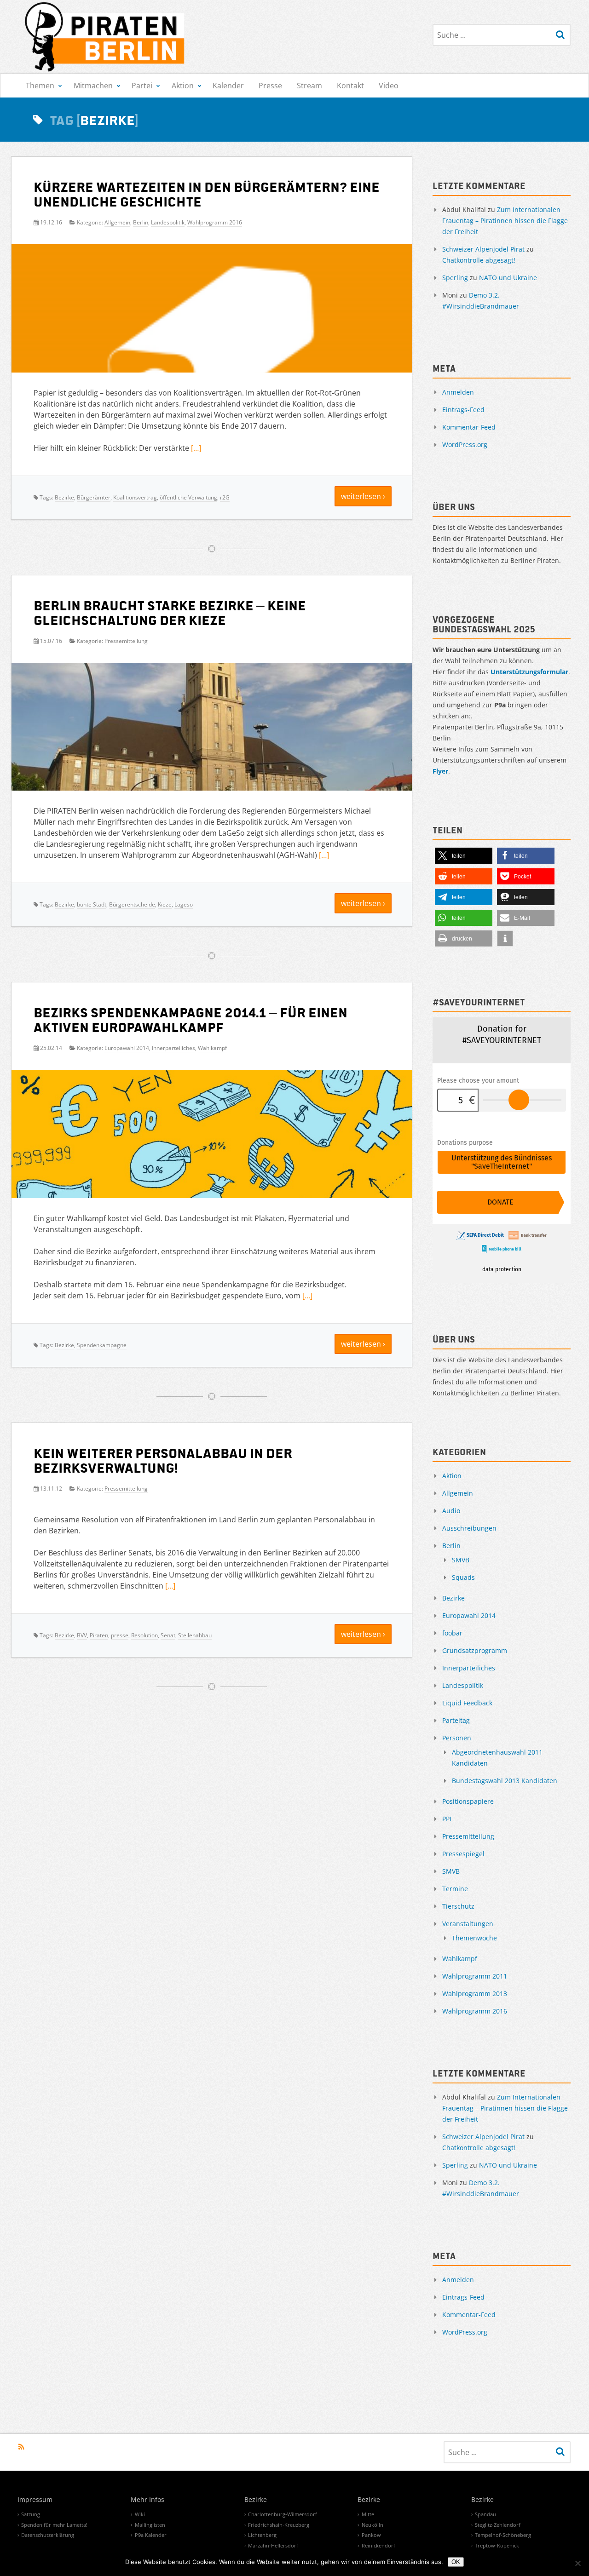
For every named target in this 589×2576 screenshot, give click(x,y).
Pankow (371, 2535)
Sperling (455, 278)
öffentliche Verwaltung (188, 497)
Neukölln (372, 2525)
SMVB (461, 1560)
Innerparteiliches (173, 1048)
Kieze (165, 904)
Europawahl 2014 (127, 1048)
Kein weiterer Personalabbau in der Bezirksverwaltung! (163, 1460)
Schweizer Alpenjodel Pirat (483, 249)
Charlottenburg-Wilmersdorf (283, 2514)
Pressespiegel (463, 1854)
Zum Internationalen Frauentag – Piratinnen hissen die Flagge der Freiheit (505, 221)
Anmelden (458, 392)
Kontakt (350, 86)
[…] (196, 448)
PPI (447, 1819)
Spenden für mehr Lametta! (54, 2525)
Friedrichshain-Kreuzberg (279, 2525)
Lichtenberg (262, 2535)
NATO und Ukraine (508, 278)
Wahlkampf (212, 1048)
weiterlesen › (363, 496)
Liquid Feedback (467, 1703)
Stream (309, 86)
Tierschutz (458, 1906)
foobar (452, 1633)
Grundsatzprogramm (475, 1650)
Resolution (144, 1635)
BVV (82, 1635)
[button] (464, 856)
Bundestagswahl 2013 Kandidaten (505, 1781)
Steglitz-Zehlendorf (498, 2525)
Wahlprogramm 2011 (475, 1976)
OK (456, 2562)
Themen (40, 86)
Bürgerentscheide (132, 904)
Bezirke (64, 497)
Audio (451, 1511)
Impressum (35, 2500)
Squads (463, 1577)
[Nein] (577, 2563)
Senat (168, 1635)
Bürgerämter (94, 497)
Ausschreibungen (469, 1528)
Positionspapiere (468, 1801)
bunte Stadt (92, 904)
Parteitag (456, 1720)
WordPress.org (465, 445)
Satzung (31, 2514)
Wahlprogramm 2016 (215, 222)
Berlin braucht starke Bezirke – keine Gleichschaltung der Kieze (170, 612)
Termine (455, 1889)
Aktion (183, 86)
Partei (142, 86)
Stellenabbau (195, 1635)
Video (389, 86)
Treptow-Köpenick (497, 2545)
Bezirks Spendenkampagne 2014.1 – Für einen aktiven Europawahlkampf (191, 1019)
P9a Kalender (151, 2535)
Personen (457, 1738)
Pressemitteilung (126, 641)
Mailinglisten (150, 2525)
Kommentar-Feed (469, 427)
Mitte (368, 2514)
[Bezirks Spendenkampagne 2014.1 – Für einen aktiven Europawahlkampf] (212, 1182)
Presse (270, 86)
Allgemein (117, 222)
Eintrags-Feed (463, 410)
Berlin (141, 222)
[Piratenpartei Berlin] (105, 37)
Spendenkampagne (102, 1345)
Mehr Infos (147, 2500)
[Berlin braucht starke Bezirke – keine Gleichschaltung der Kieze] (212, 730)
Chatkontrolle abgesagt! (479, 260)
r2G (225, 497)
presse (120, 1635)
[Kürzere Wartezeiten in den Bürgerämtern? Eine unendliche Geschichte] (212, 363)
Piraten (99, 1635)
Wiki (140, 2514)
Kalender (228, 86)
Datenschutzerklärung (48, 2535)
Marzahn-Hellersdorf (273, 2545)
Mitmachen (93, 86)
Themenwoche (474, 1938)
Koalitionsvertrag (135, 497)
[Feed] (21, 2447)
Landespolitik (168, 222)
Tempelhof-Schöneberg (503, 2535)
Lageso (184, 904)
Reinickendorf (378, 2545)
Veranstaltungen (468, 1924)
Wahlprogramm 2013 (475, 1994)
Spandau (485, 2514)
